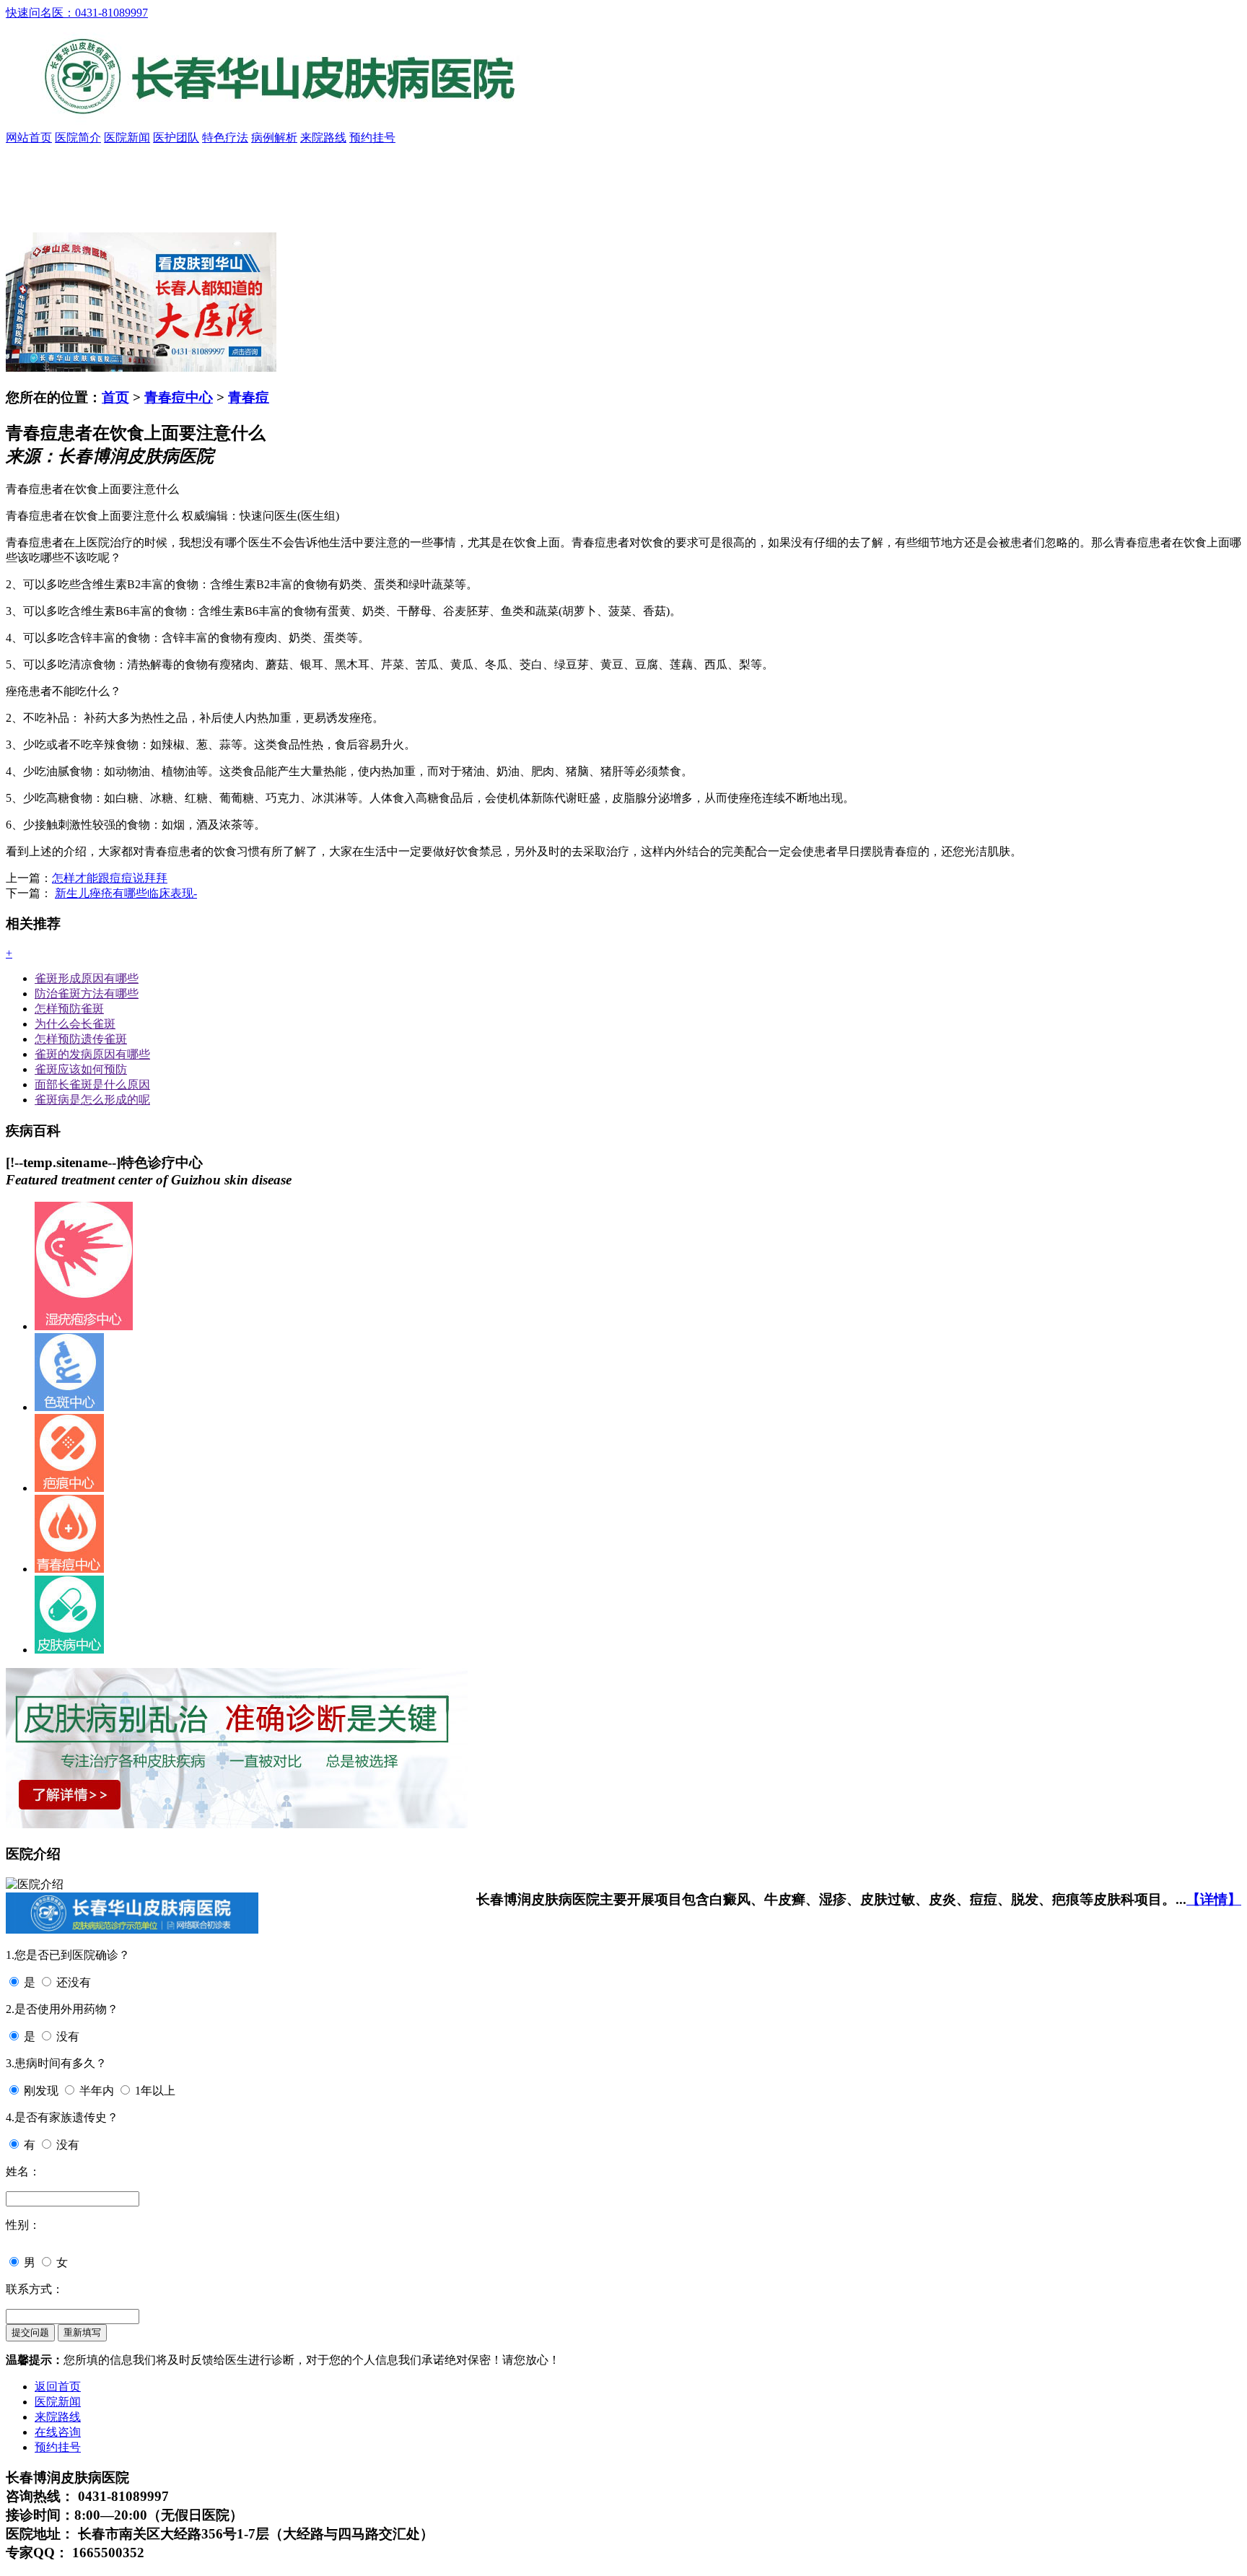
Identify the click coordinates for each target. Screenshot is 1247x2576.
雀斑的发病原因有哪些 (92, 1054)
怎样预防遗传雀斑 (81, 1039)
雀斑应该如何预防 (81, 1069)
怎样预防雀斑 (69, 1009)
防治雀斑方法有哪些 (87, 994)
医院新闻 (127, 137)
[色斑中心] (69, 1407)
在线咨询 (58, 2432)
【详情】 (1214, 1899)
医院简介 (78, 137)
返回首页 (58, 2387)
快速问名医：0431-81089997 (77, 13)
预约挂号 (372, 137)
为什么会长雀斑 (75, 1024)
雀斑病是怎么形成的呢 (92, 1100)
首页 (115, 397)
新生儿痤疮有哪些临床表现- (126, 893)
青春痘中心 (179, 397)
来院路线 (323, 137)
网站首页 (29, 137)
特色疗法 (225, 137)
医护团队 (176, 137)
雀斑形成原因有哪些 (87, 978)
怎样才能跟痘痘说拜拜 (110, 878)
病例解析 (274, 137)
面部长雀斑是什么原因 (92, 1084)
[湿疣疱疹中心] (84, 1326)
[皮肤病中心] (69, 1650)
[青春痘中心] (69, 1569)
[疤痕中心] (69, 1488)
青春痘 (249, 397)
